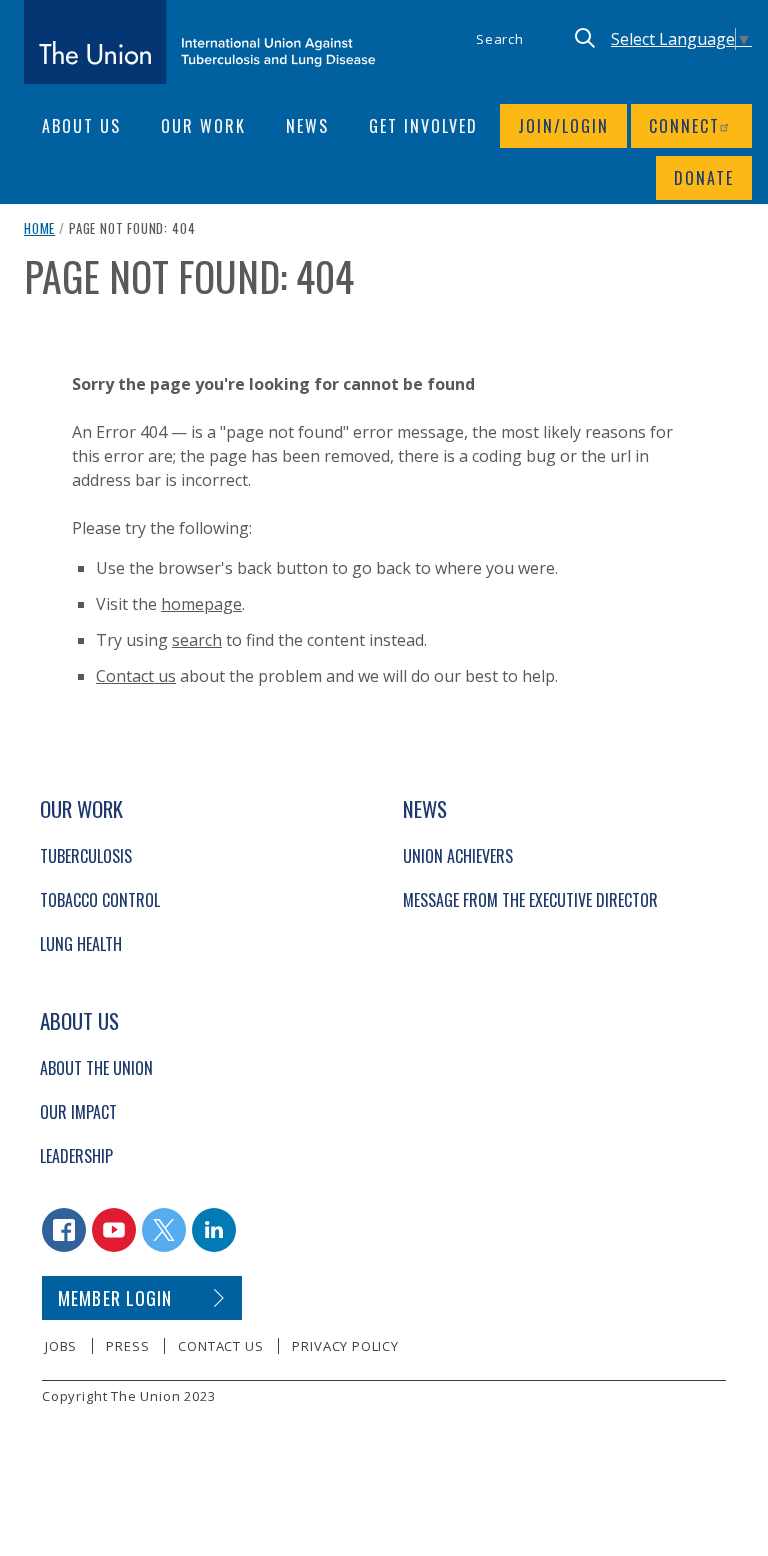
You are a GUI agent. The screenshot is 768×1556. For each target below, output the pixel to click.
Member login (115, 1298)
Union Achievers (458, 856)
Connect (684, 126)
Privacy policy (345, 1346)
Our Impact (78, 1112)
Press (127, 1346)
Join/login (563, 126)
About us (81, 126)
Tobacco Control (100, 900)
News (307, 126)
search (197, 640)
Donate (704, 178)
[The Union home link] (200, 42)
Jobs (61, 1346)
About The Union (96, 1068)
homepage (201, 604)
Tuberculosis (86, 856)
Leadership (76, 1156)
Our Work (203, 126)
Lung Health (81, 944)
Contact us (136, 676)
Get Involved (423, 126)
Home (39, 228)
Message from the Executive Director (530, 900)
